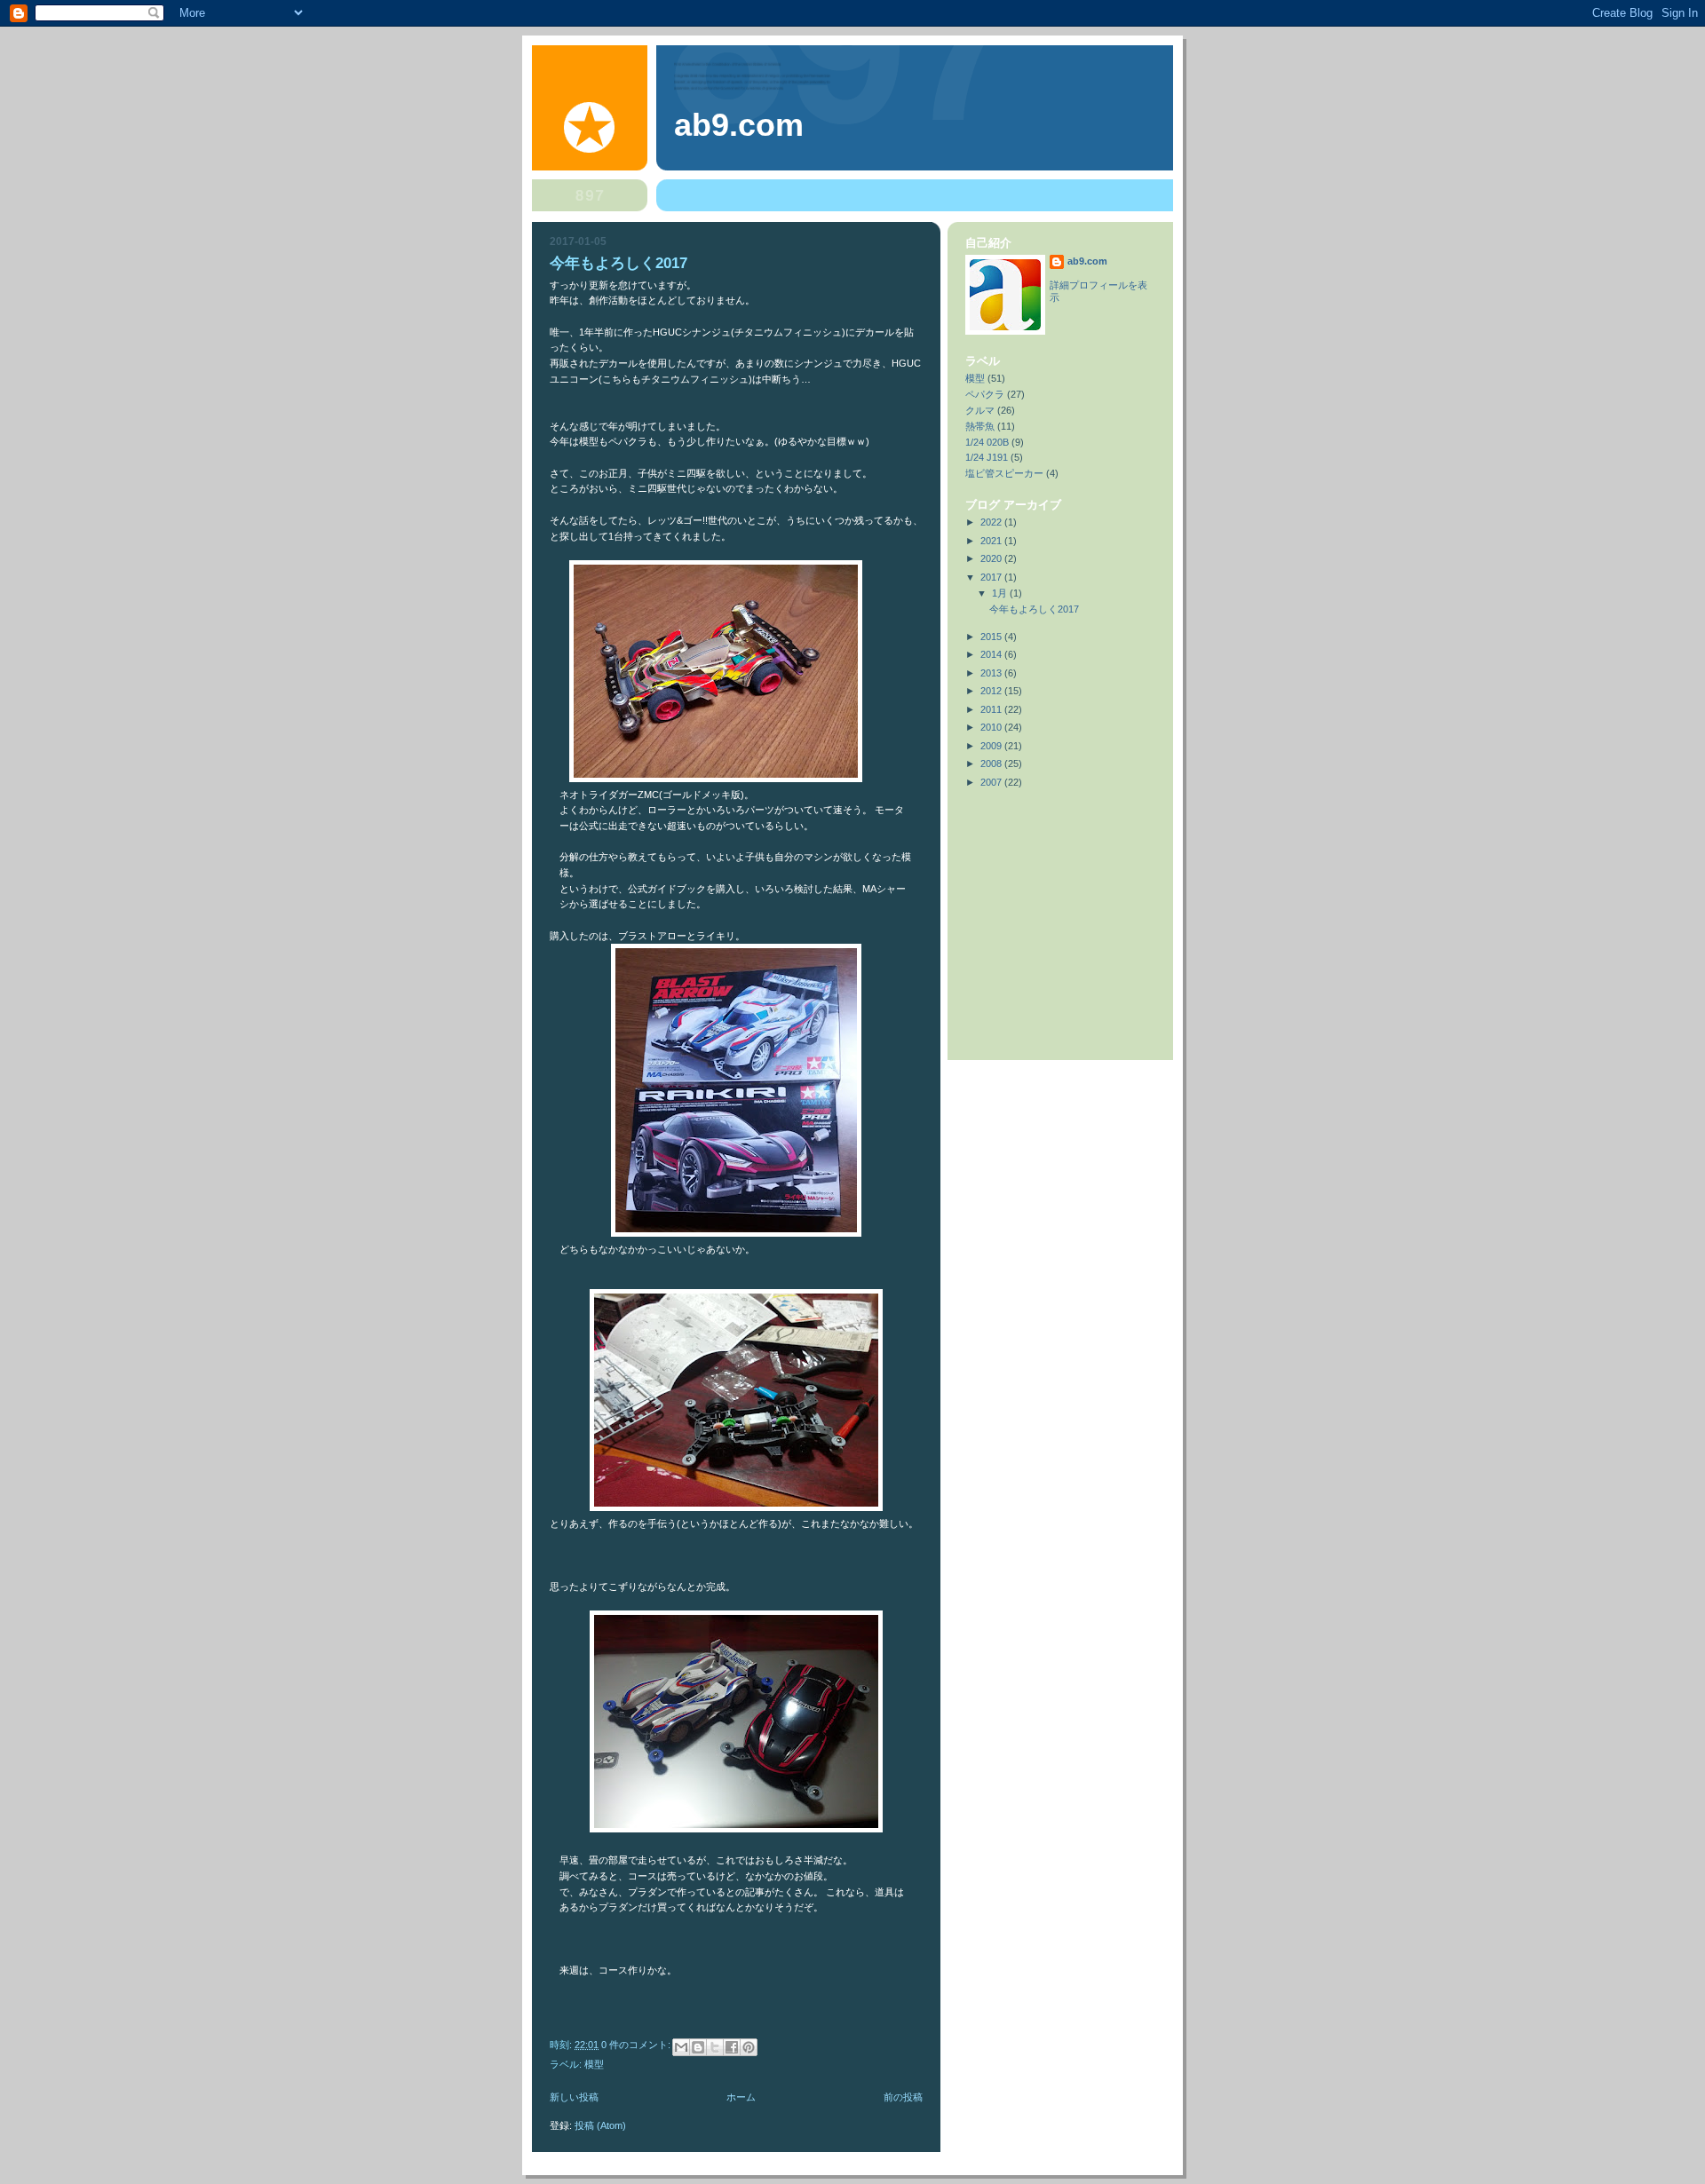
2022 (992, 522)
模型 (594, 2064)
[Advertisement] (1045, 873)
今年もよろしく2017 (619, 263)
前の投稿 (903, 2097)
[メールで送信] (681, 2047)
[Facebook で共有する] (732, 2047)
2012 (992, 691)
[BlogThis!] (698, 2047)
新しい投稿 (574, 2097)
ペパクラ (985, 394)
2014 (992, 654)
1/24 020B (987, 442)
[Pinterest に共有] (749, 2047)
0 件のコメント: (637, 2045)
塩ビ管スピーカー (1004, 473)
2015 (992, 637)
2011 (992, 709)
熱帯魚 (980, 426)
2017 (992, 577)
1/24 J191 (987, 457)
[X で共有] (715, 2047)
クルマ (980, 410)
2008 (992, 764)
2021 (992, 541)
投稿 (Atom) (600, 2125)
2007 (992, 782)
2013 (992, 673)
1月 (1001, 593)
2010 (992, 727)
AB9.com (739, 125)
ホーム (741, 2097)
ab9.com (1087, 261)
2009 (992, 746)
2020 (992, 558)
